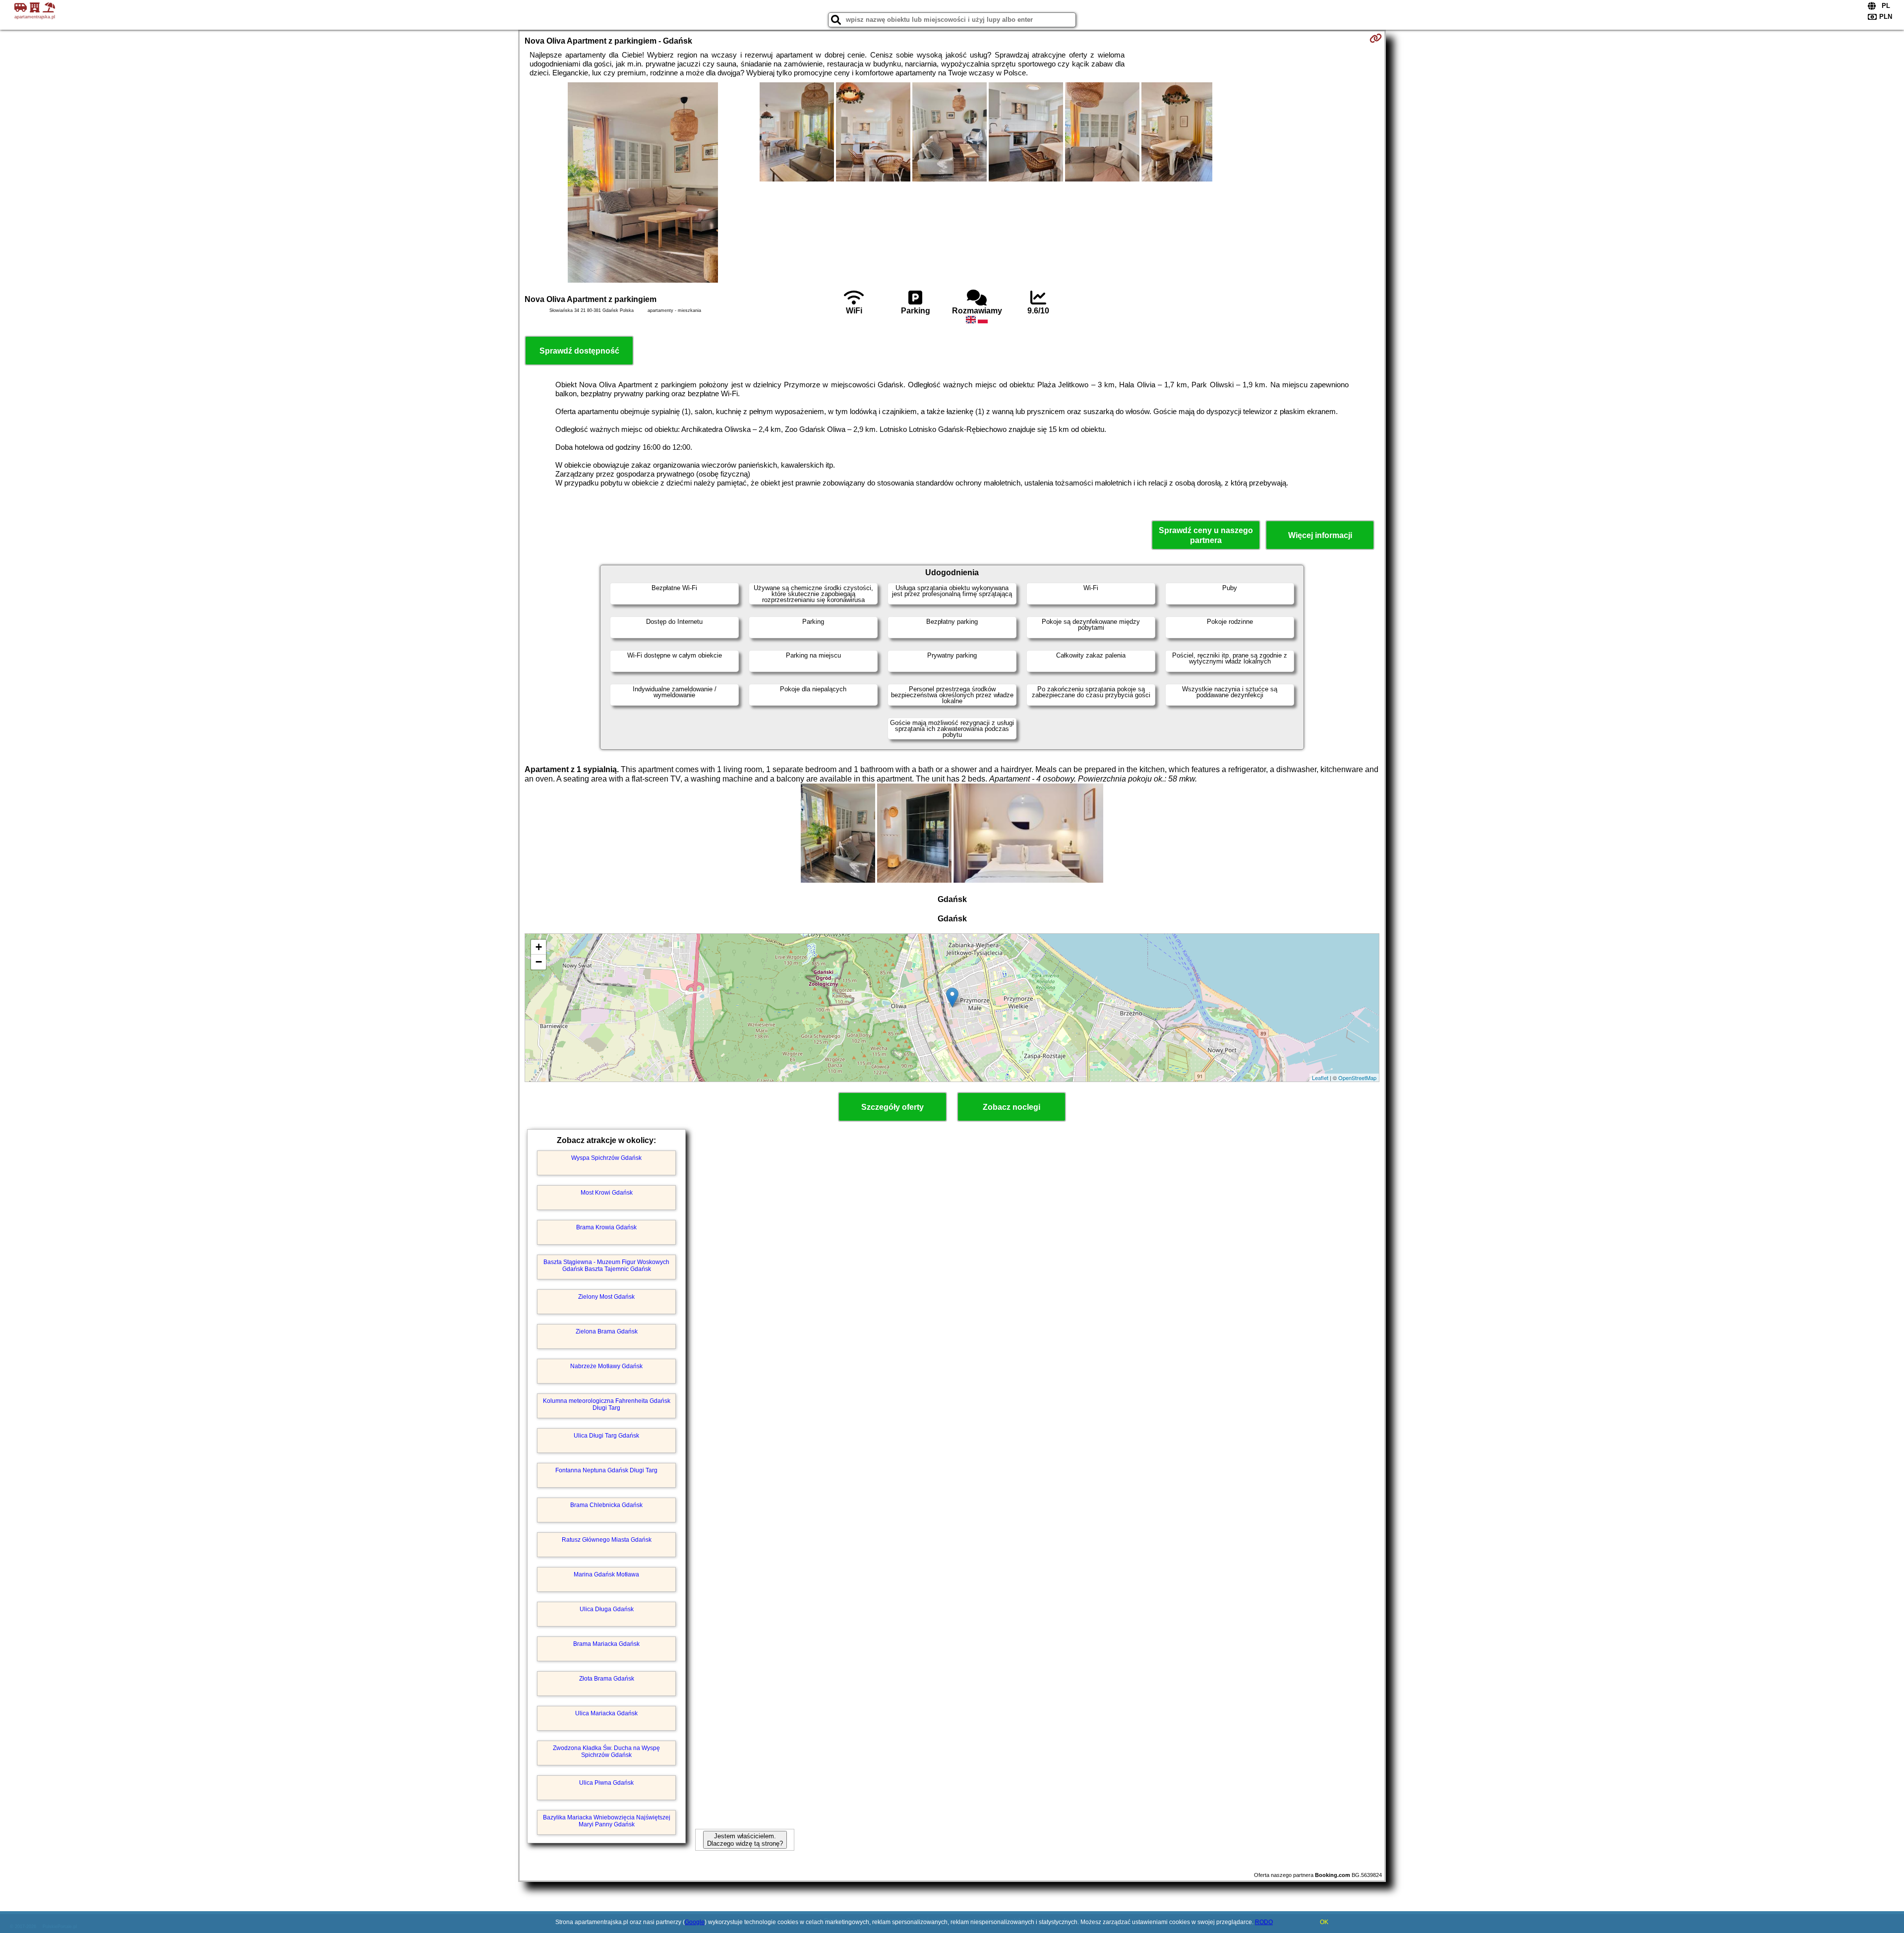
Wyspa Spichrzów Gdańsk (606, 1158)
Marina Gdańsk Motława (606, 1574)
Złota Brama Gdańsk (607, 1679)
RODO (1264, 1922)
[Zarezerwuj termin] (1376, 38)
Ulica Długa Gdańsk (607, 1609)
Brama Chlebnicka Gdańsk (606, 1505)
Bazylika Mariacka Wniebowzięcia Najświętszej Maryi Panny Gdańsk (607, 1821)
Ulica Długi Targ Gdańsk (606, 1436)
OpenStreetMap (1357, 1078)
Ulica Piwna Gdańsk (606, 1783)
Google (695, 1922)
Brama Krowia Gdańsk (606, 1227)
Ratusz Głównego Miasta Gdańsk (607, 1540)
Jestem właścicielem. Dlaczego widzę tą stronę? (745, 1840)
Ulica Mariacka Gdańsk (606, 1713)
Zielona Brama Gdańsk (607, 1331)
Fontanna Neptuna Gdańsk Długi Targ (606, 1470)
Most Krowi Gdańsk (607, 1193)
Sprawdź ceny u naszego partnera (1206, 535)
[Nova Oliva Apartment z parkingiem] (643, 183)
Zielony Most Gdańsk (606, 1297)
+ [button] (539, 947)
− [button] (539, 962)
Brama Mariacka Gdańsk (606, 1644)
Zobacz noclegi (1011, 1107)
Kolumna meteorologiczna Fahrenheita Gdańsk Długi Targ (607, 1404)
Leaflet (1320, 1078)
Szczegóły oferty (892, 1107)
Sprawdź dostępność (579, 351)
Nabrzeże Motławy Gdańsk (606, 1366)
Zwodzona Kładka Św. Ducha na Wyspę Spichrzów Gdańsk (606, 1752)
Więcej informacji (1320, 535)
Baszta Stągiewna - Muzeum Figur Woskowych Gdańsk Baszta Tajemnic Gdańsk (606, 1266)
